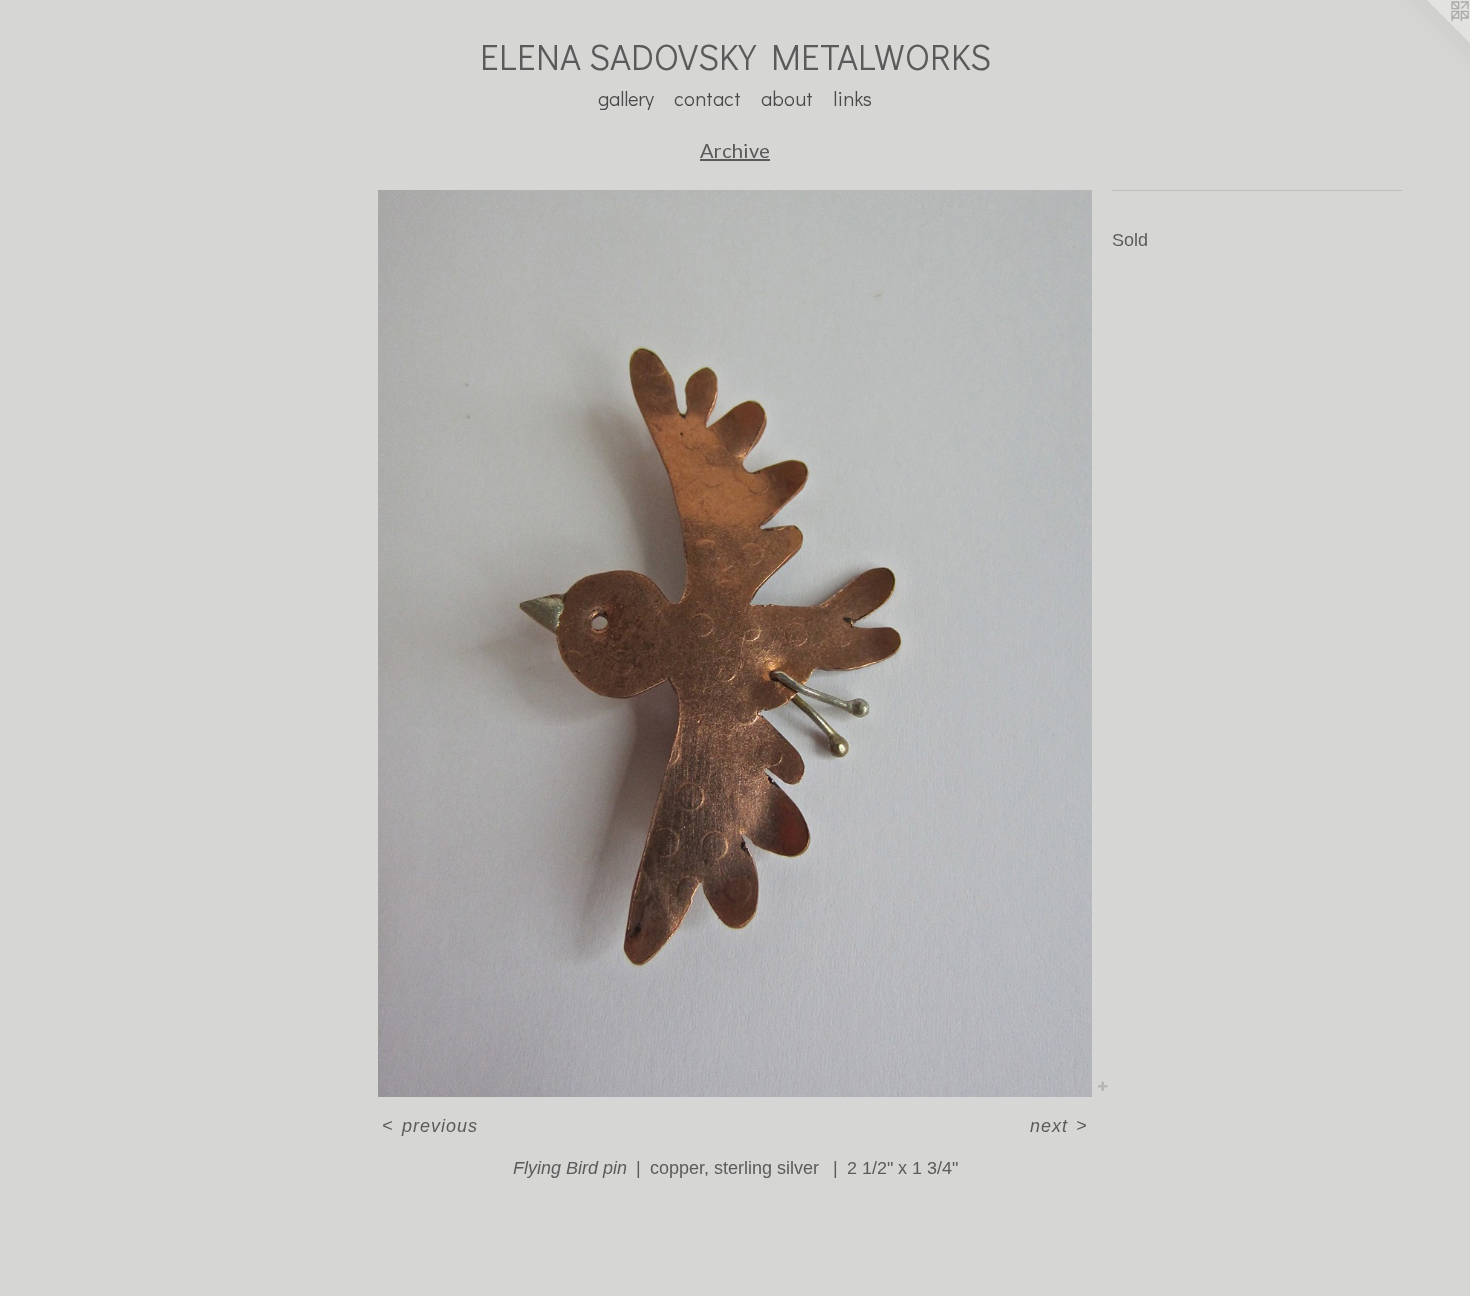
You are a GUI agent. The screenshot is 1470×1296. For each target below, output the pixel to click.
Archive (735, 150)
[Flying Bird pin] (735, 643)
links (852, 98)
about (787, 98)
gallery (626, 98)
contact (707, 98)
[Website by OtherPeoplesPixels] (1430, 40)
